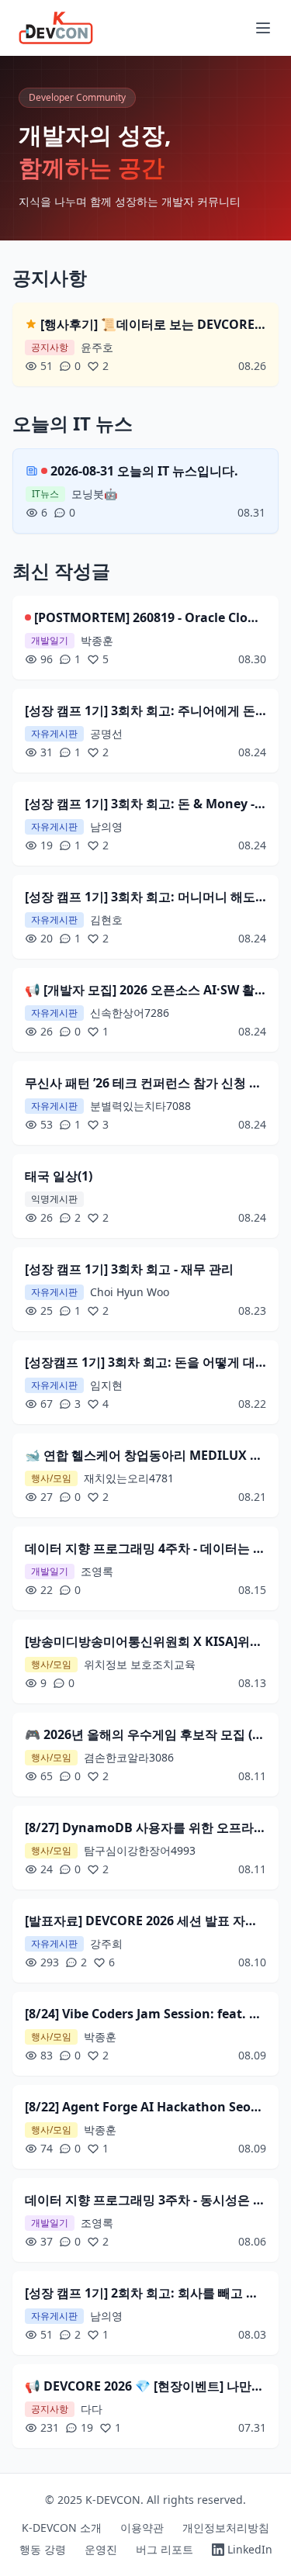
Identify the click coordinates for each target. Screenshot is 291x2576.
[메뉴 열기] (263, 28)
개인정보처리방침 (226, 2528)
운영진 (101, 2549)
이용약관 (142, 2528)
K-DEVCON (113, 2500)
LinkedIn (250, 2549)
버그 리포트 (165, 2549)
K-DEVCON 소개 (62, 2528)
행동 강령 (43, 2549)
